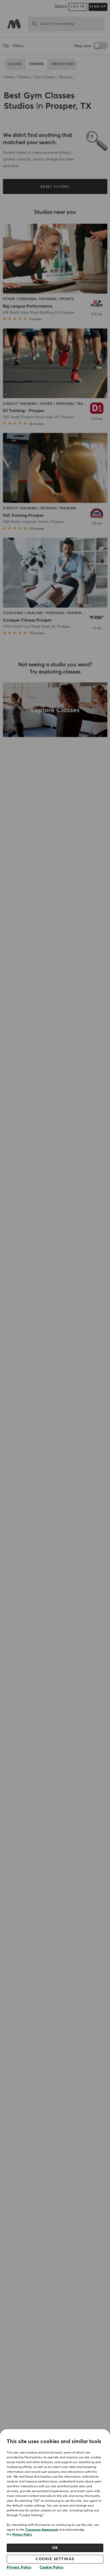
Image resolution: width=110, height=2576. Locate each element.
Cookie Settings (55, 2559)
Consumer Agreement (42, 2530)
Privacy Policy (22, 2535)
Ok (55, 2548)
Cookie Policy (52, 2567)
